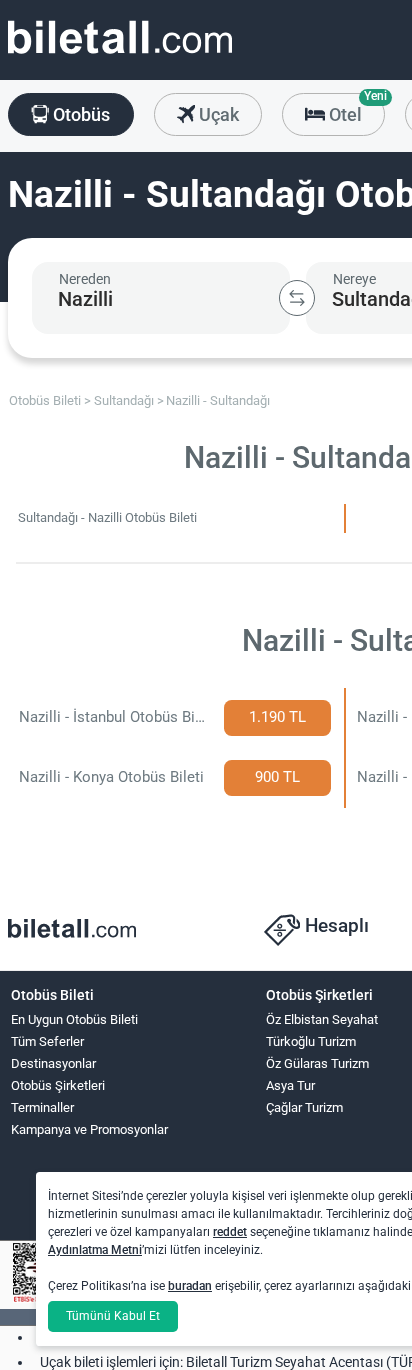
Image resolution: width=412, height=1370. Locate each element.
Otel (355, 109)
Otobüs (79, 114)
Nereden (85, 279)
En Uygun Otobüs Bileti (74, 1019)
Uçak (217, 114)
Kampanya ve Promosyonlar (89, 1129)
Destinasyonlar (53, 1063)
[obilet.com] (120, 55)
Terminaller (42, 1107)
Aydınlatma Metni (95, 1250)
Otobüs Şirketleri (58, 1085)
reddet (230, 1232)
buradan (190, 1286)
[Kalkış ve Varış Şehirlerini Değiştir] (297, 298)
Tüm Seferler (47, 1041)
